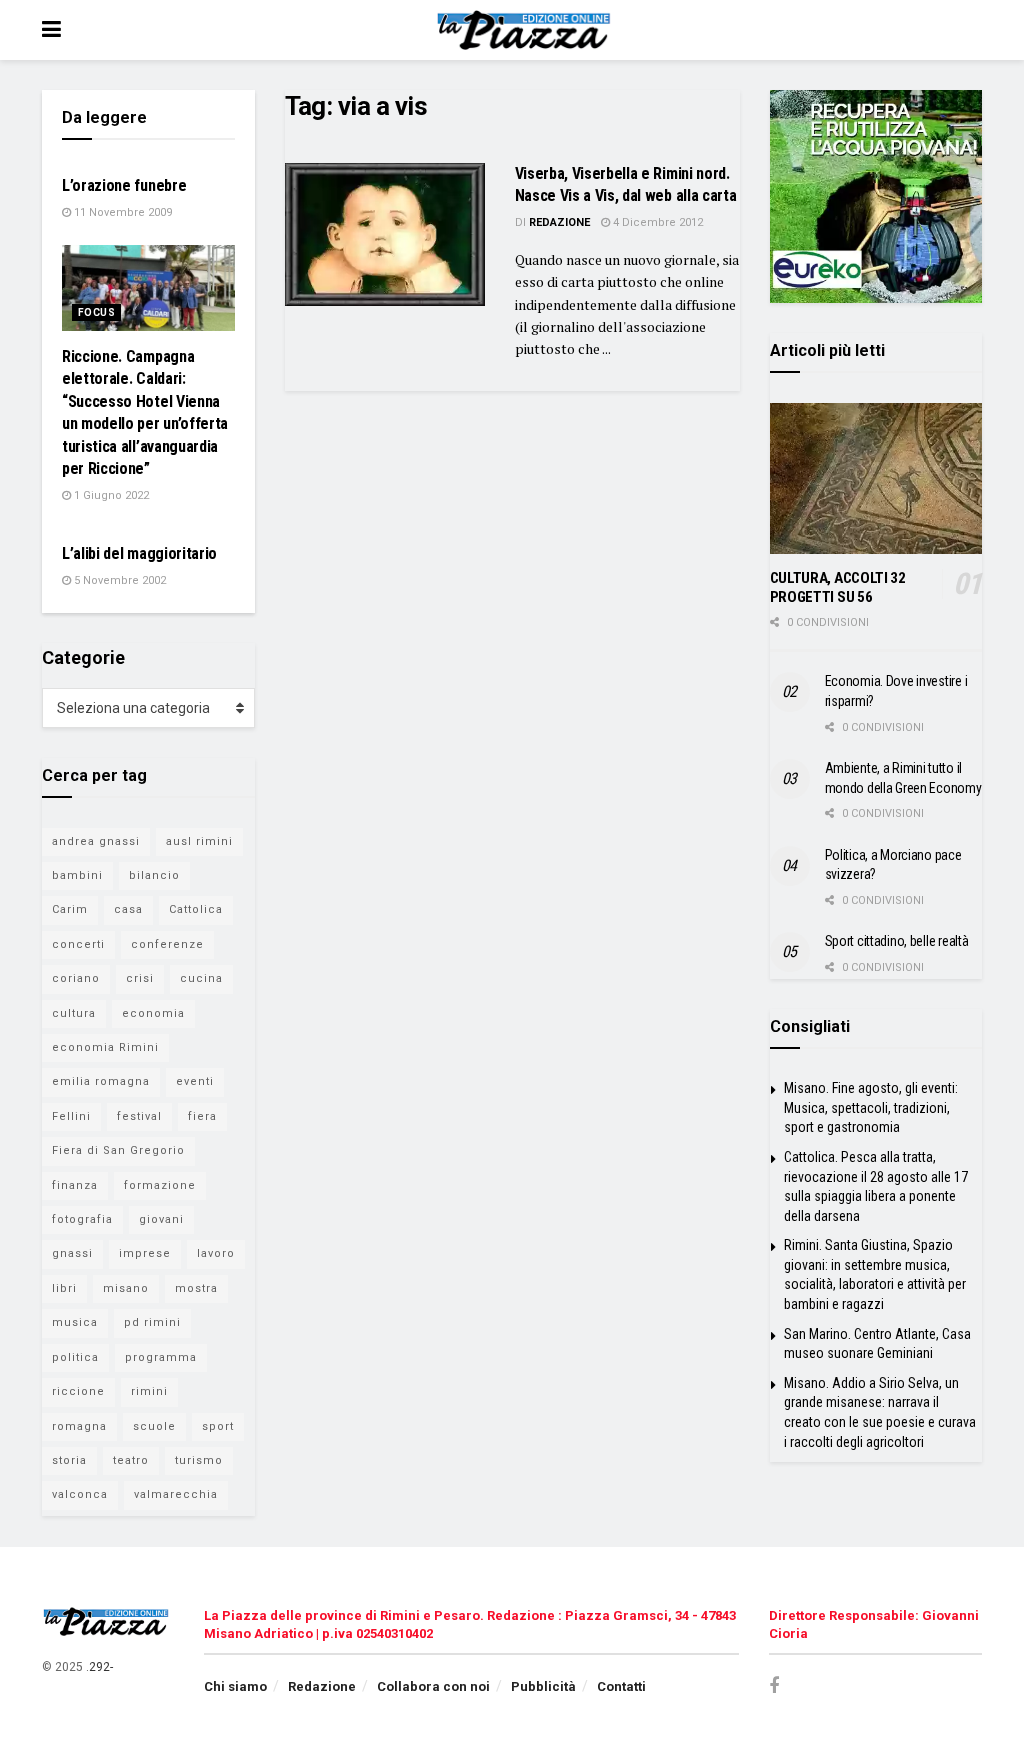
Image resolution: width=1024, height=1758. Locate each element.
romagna (79, 1426)
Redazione (559, 222)
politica (75, 1357)
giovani (161, 1219)
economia (153, 1013)
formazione (160, 1185)
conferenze (167, 944)
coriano (76, 978)
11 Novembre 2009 (121, 212)
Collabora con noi (433, 1686)
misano (126, 1288)
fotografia (82, 1219)
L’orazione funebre (124, 185)
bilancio (154, 875)
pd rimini (152, 1322)
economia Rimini (105, 1047)
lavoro (216, 1253)
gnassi (72, 1253)
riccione (78, 1391)
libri (64, 1288)
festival (139, 1116)
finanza (75, 1185)
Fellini (71, 1116)
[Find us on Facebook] (774, 1686)
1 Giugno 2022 (110, 495)
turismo (199, 1460)
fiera (202, 1116)
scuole (154, 1426)
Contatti (621, 1686)
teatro (131, 1460)
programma (161, 1357)
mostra (196, 1288)
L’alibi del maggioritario (139, 553)
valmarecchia (176, 1494)
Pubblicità (543, 1686)
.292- (99, 1667)
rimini (149, 1391)
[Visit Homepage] (526, 30)
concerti (78, 944)
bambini (77, 875)
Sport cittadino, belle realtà (897, 941)
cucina (201, 978)
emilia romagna (101, 1081)
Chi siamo (235, 1686)
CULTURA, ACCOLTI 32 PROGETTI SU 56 (838, 587)
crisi (140, 978)
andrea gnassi (96, 841)
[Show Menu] (51, 30)
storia (69, 1460)
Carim (70, 909)
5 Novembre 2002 (118, 580)
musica (75, 1322)
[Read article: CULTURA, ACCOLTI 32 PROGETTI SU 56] (876, 479)
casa (128, 909)
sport (218, 1426)
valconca (80, 1494)
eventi (195, 1081)
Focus (96, 312)
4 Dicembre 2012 (656, 222)
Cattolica (196, 909)
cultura (74, 1013)
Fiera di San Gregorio (118, 1150)
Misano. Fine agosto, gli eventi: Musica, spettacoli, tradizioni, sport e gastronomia (871, 1107)
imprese (145, 1253)
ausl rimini (199, 841)
